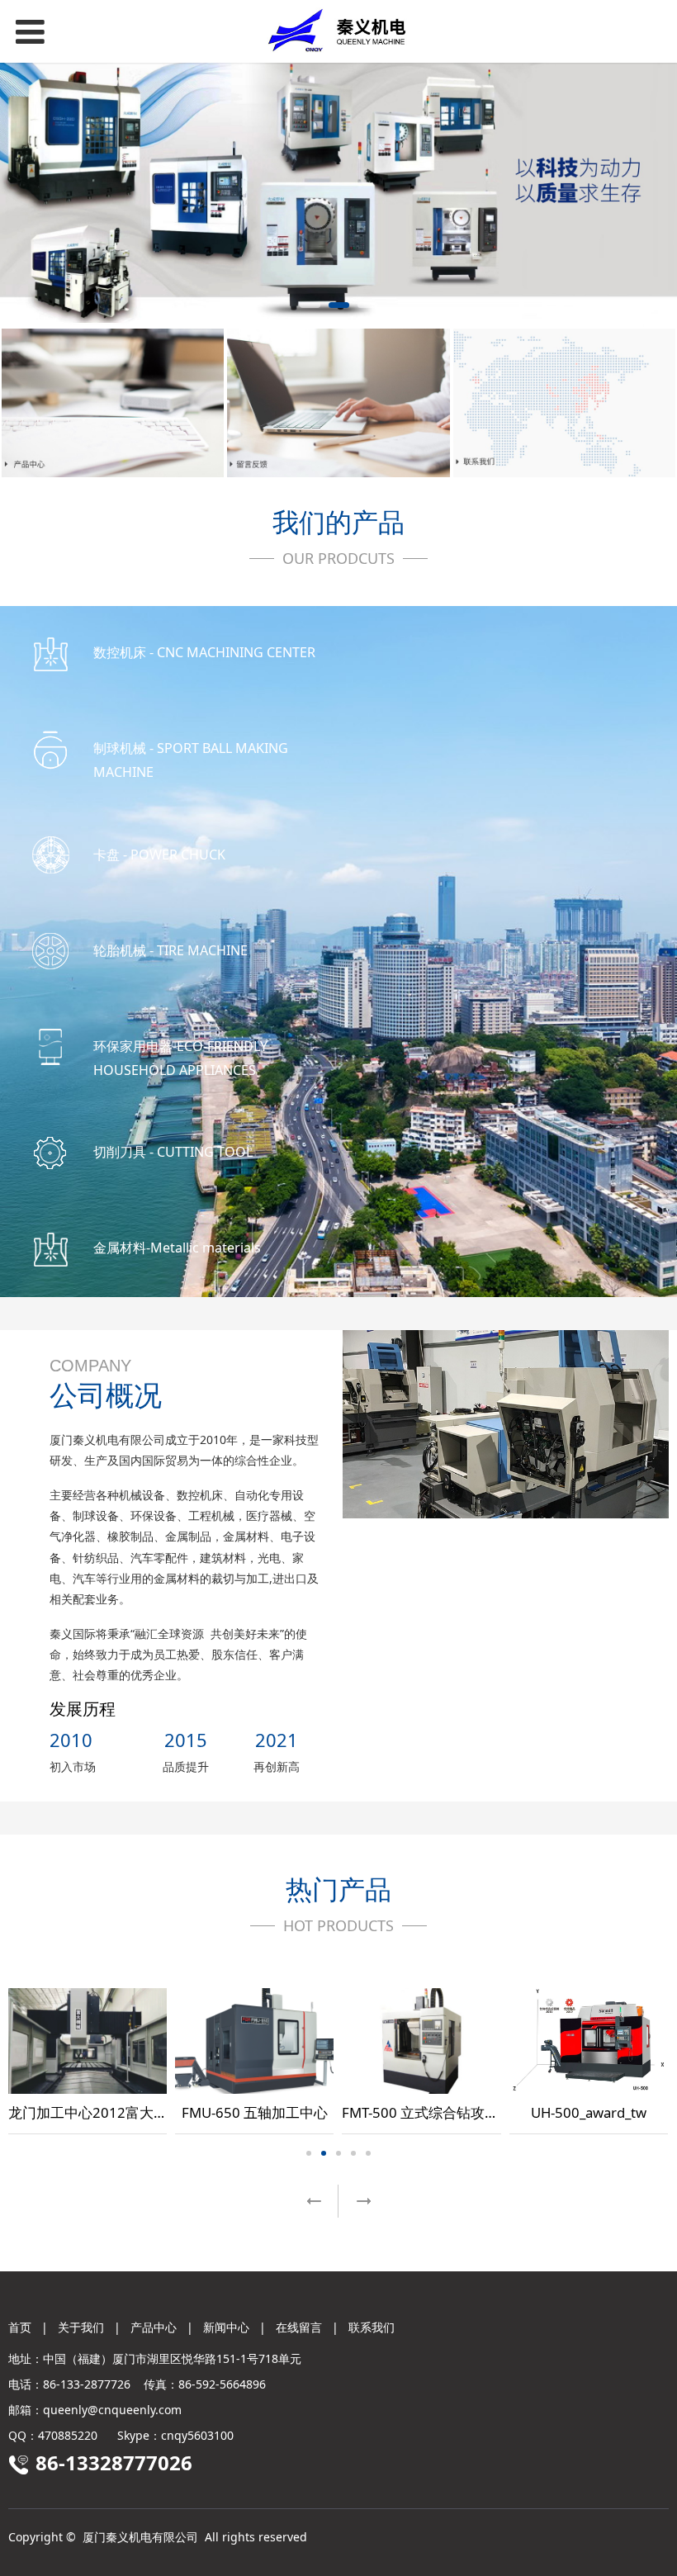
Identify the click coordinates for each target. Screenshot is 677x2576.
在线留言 (299, 2327)
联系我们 (372, 2327)
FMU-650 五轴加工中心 (255, 2112)
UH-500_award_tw (589, 2112)
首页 (20, 2327)
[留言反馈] (338, 403)
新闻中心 (226, 2327)
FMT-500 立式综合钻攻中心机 (434, 2112)
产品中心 (154, 2327)
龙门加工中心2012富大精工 (95, 2112)
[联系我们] (564, 403)
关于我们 (81, 2327)
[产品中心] (113, 403)
